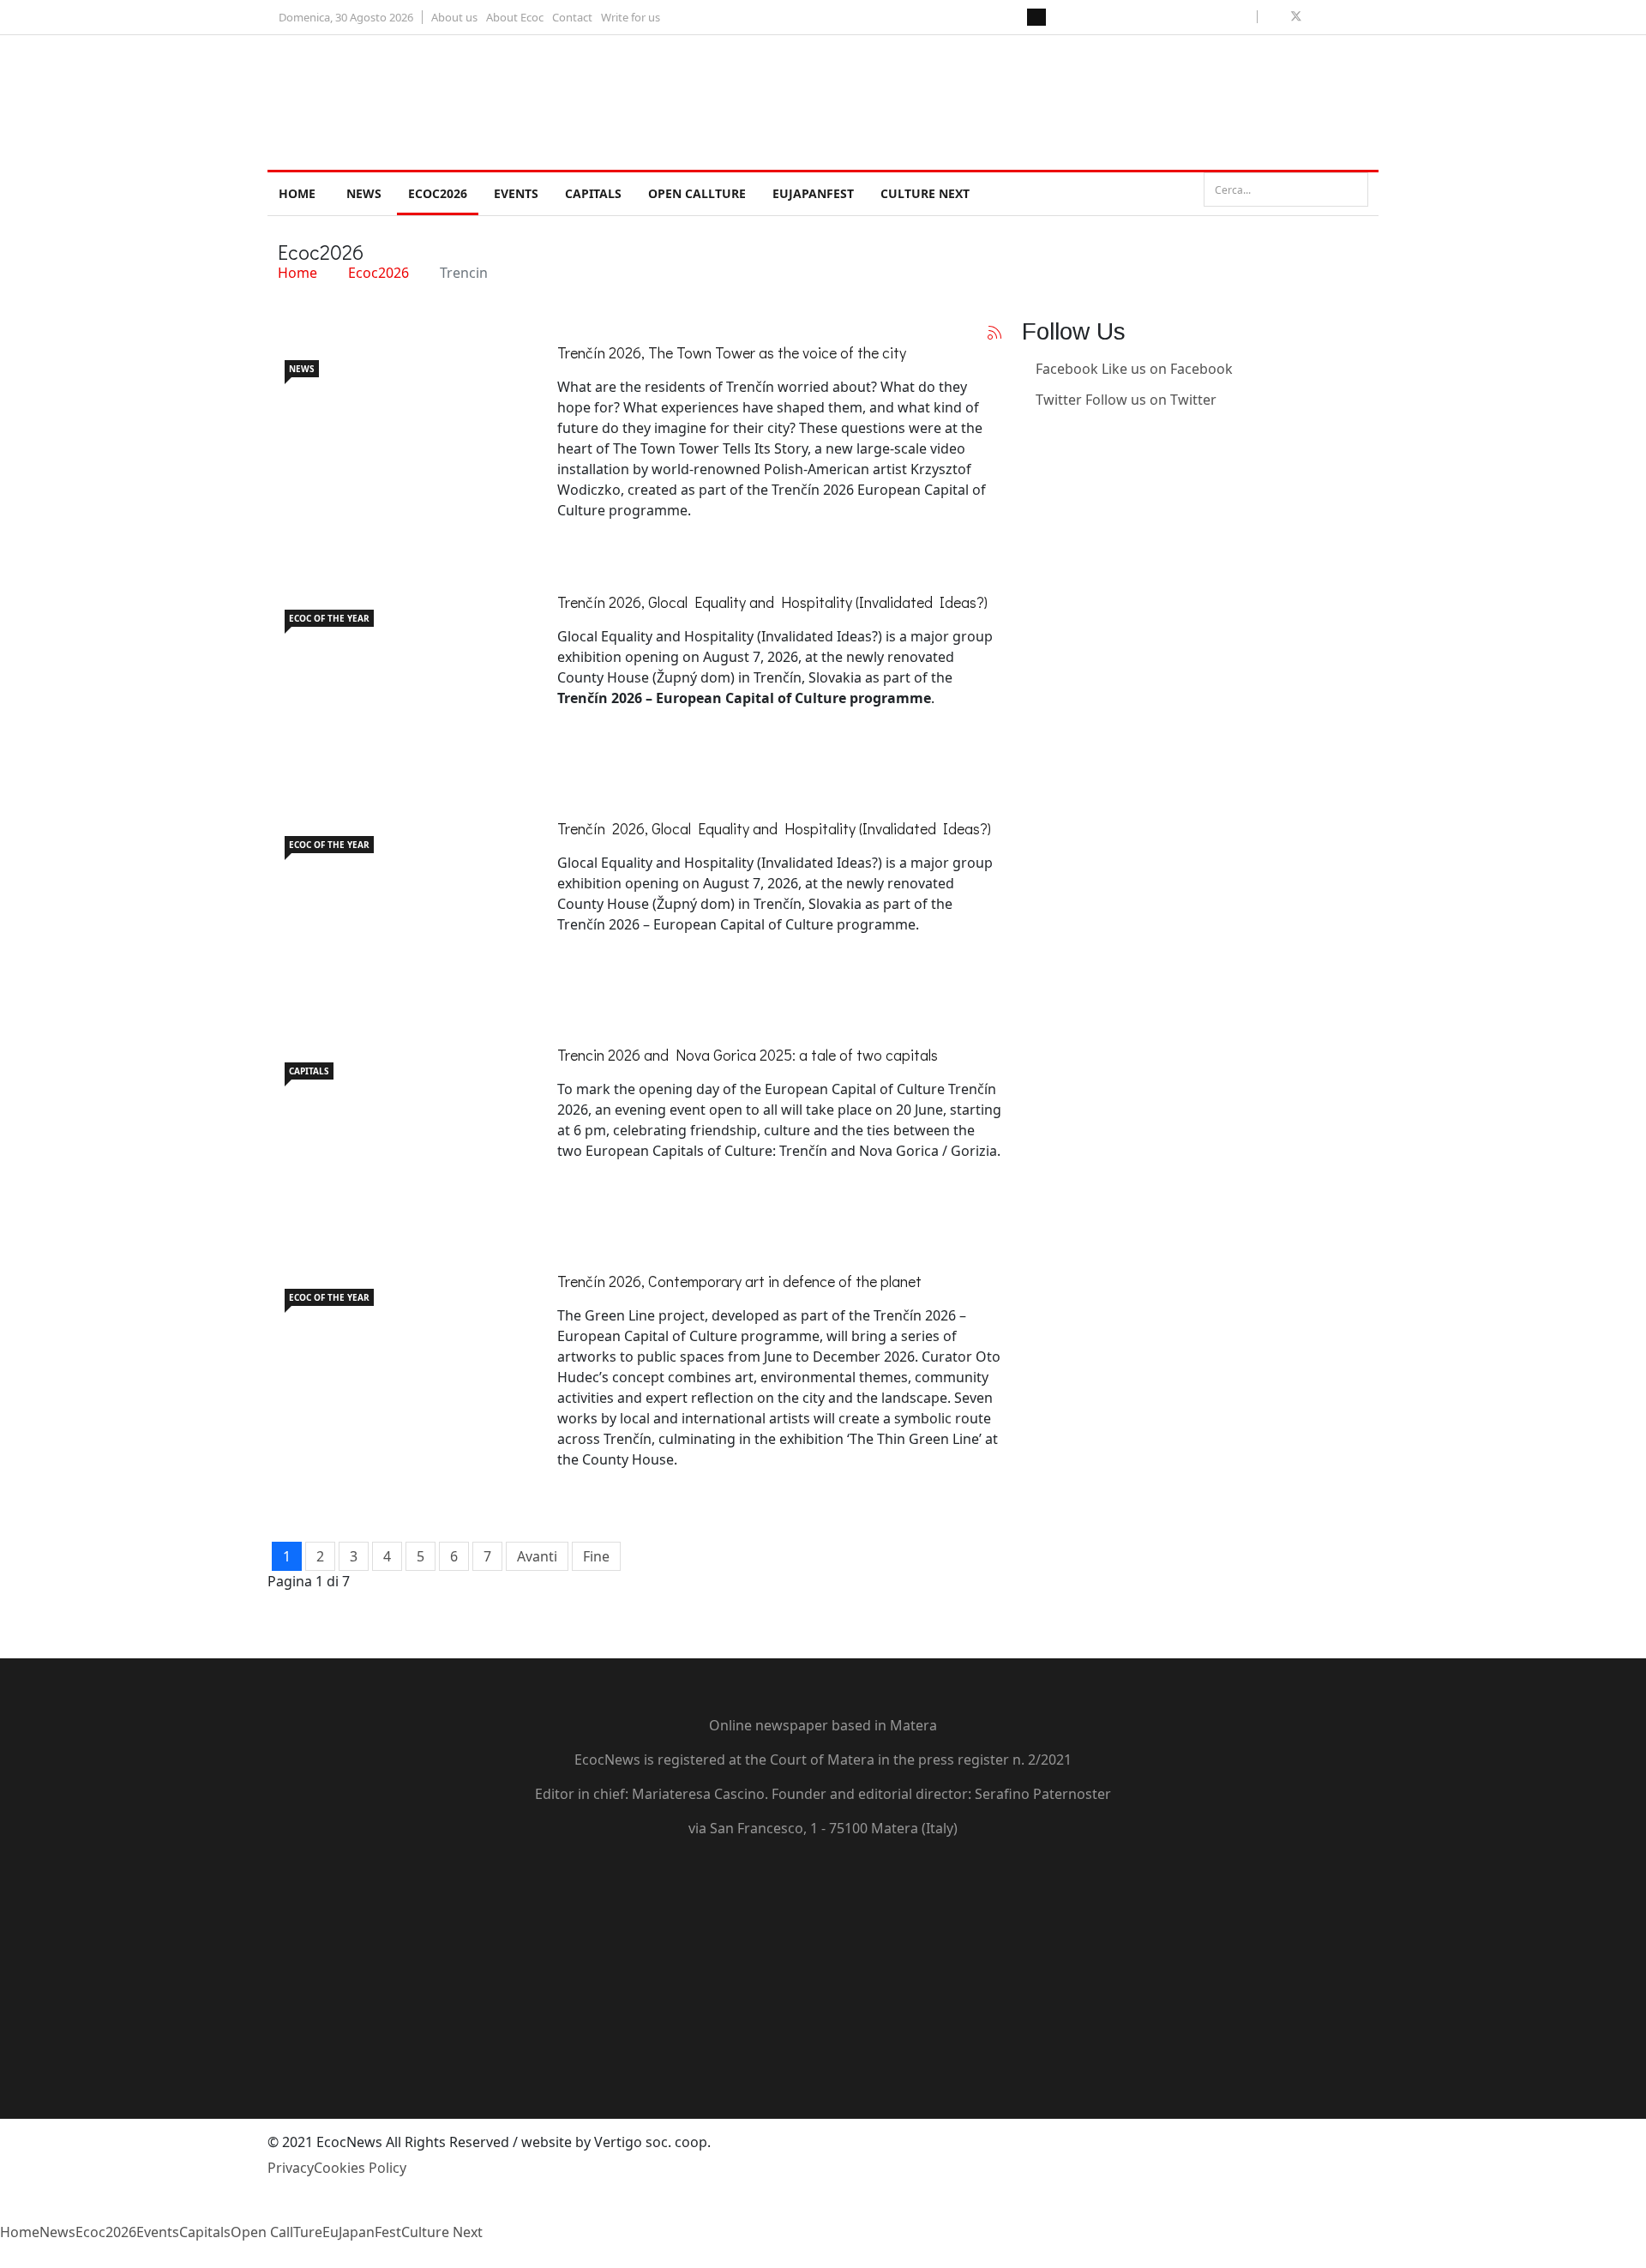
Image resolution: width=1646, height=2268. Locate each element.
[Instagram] (1027, 461)
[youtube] (1317, 16)
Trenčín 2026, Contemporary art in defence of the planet (739, 1281)
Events (516, 193)
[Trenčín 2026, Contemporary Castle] (396, 1357)
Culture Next (925, 193)
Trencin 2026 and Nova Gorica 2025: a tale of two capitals (748, 1055)
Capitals (593, 193)
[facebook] (1276, 16)
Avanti (537, 1556)
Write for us (631, 17)
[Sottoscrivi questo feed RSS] (994, 333)
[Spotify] (823, 2035)
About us (454, 17)
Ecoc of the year (329, 618)
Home (297, 193)
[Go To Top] (2, 2258)
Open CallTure (697, 193)
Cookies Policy (360, 2168)
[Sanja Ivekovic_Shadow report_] (396, 905)
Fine (596, 1556)
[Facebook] (823, 1880)
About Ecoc (515, 17)
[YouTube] (823, 1942)
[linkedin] (1336, 16)
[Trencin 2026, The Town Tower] (396, 429)
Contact (572, 17)
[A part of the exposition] (396, 678)
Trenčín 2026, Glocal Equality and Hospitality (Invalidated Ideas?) (772, 602)
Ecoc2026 (438, 193)
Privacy (291, 2168)
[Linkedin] (1027, 430)
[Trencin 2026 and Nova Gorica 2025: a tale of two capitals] (396, 1131)
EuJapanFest (813, 193)
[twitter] (1296, 16)
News (364, 193)
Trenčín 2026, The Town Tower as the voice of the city (732, 352)
